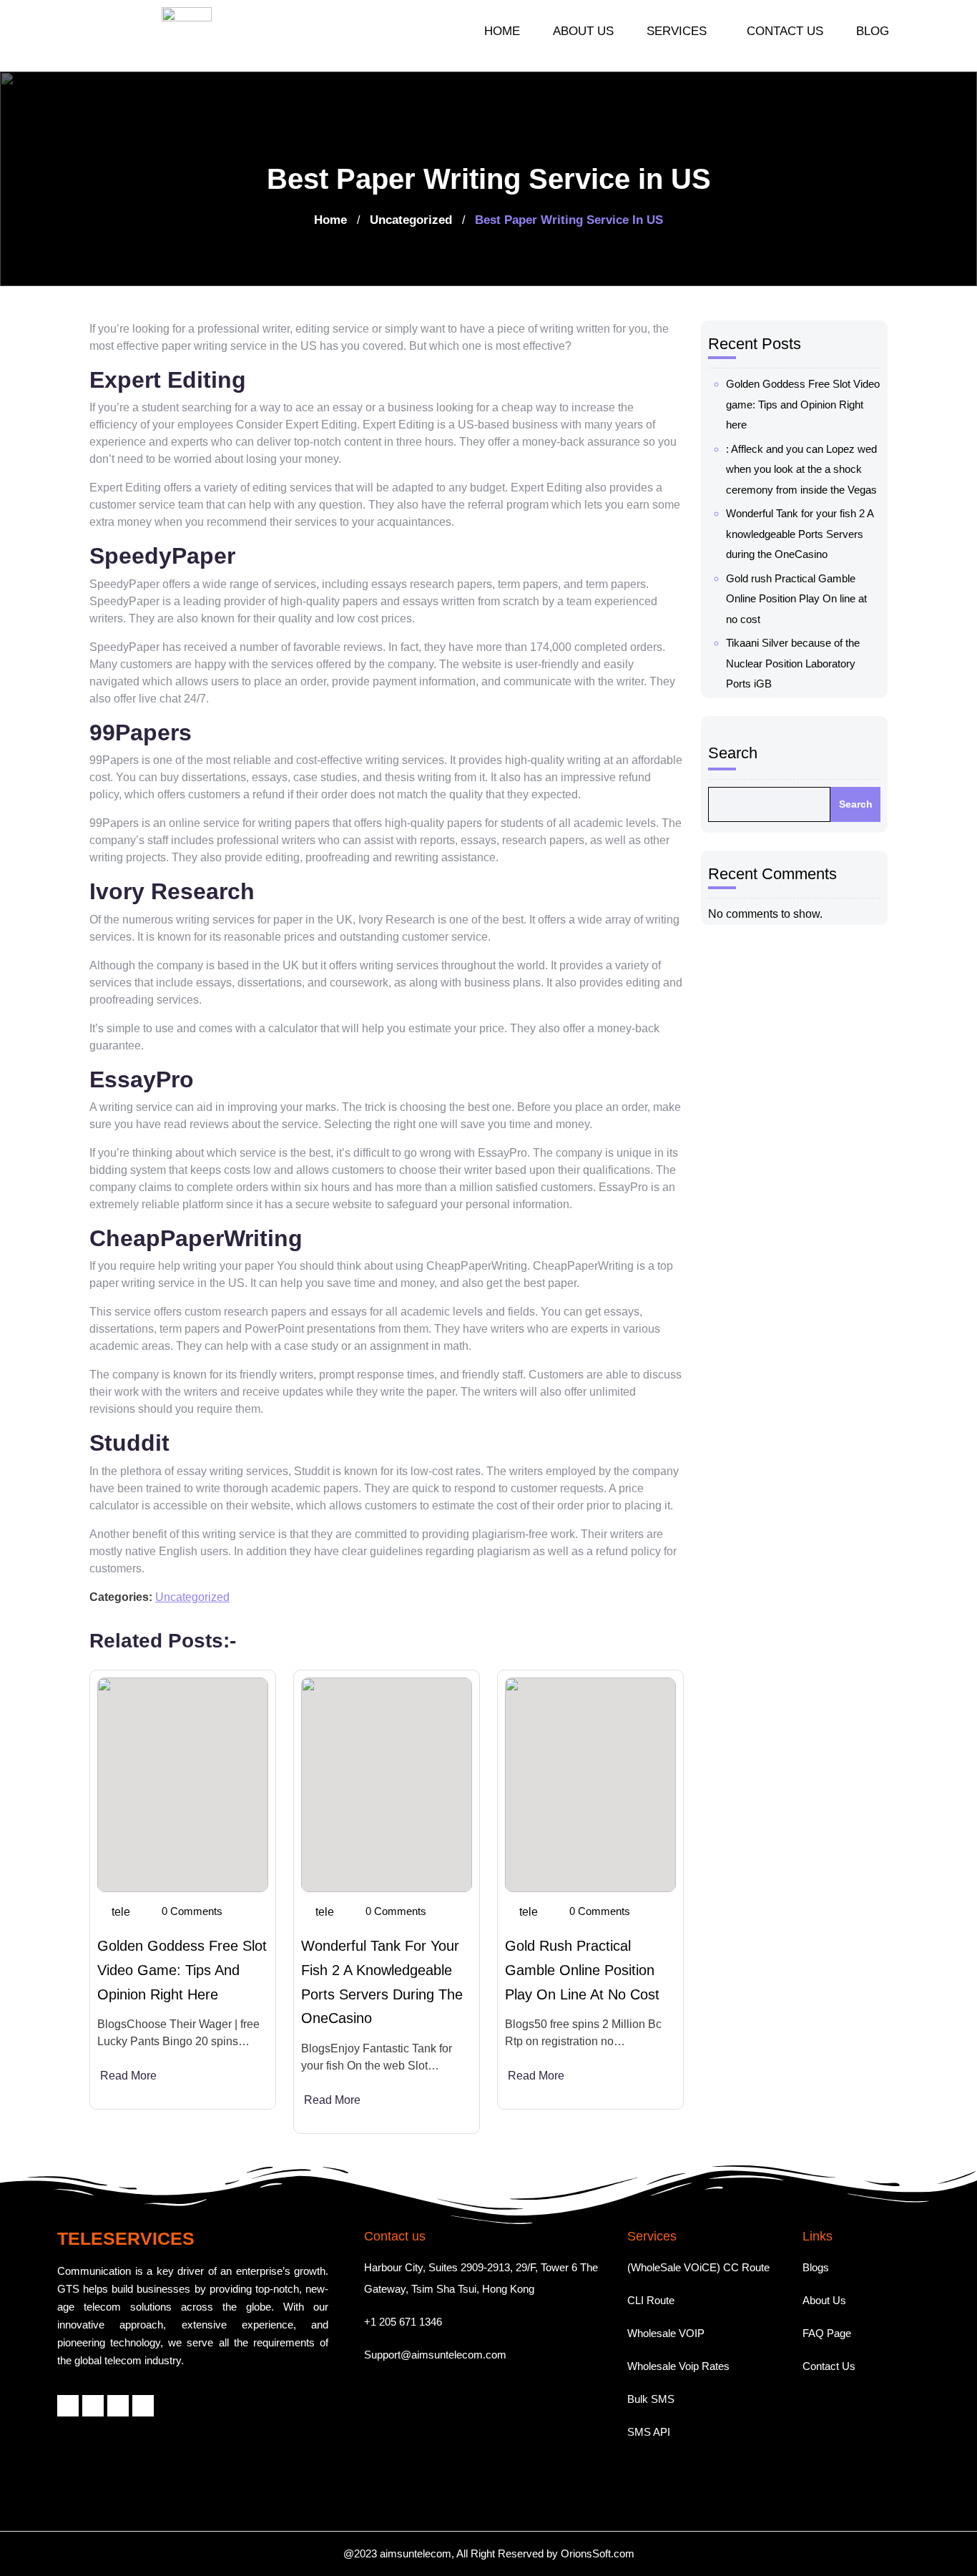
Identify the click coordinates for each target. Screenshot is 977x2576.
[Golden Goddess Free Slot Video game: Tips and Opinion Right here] (183, 1785)
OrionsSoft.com (598, 2553)
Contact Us (829, 2366)
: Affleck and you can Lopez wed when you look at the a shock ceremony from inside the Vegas (801, 469)
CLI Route (651, 2300)
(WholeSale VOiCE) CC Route (698, 2267)
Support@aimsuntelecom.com (435, 2355)
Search (733, 753)
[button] (680, 31)
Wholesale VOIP (666, 2333)
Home (330, 220)
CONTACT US (785, 31)
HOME (502, 31)
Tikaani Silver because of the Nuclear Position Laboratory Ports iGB (793, 663)
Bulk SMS (651, 2399)
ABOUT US (583, 31)
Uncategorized (411, 220)
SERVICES (677, 31)
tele (121, 1912)
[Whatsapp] (118, 2406)
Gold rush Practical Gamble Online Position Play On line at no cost (582, 1970)
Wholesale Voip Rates (678, 2366)
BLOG (873, 31)
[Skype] (143, 2406)
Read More (128, 2076)
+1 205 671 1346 (403, 2322)
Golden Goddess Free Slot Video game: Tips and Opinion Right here (182, 1970)
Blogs (816, 2267)
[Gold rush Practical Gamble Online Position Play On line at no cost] (590, 1785)
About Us (824, 2300)
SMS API (649, 2432)
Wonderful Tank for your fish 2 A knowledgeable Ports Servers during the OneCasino (800, 534)
